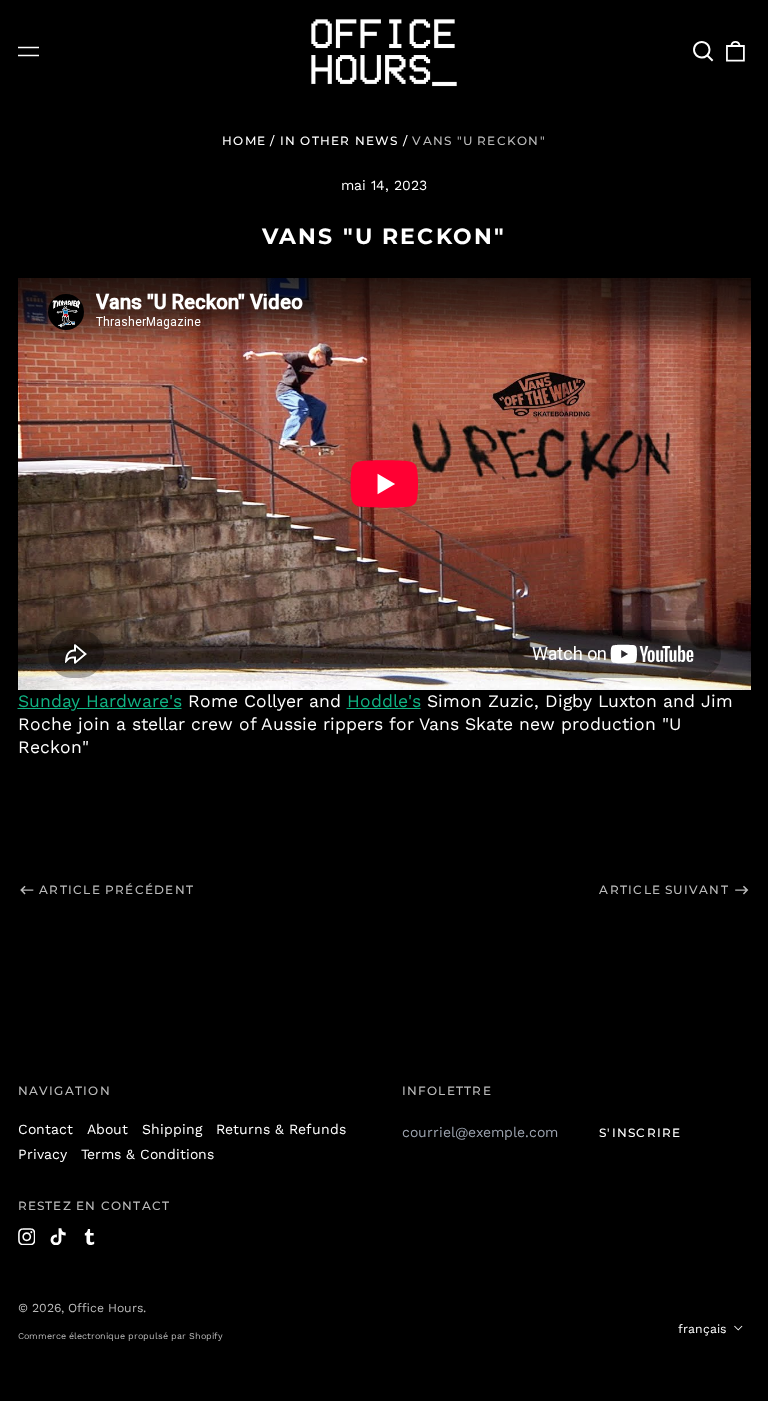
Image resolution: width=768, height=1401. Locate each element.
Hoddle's (384, 701)
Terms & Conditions (147, 1154)
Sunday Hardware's (100, 701)
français (704, 1329)
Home (244, 140)
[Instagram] (27, 1237)
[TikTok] (58, 1237)
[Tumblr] (90, 1237)
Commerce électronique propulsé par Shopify (120, 1336)
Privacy (42, 1154)
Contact (45, 1129)
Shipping (172, 1129)
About (107, 1129)
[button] (704, 52)
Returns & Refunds (281, 1129)
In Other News (339, 140)
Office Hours (105, 1308)
